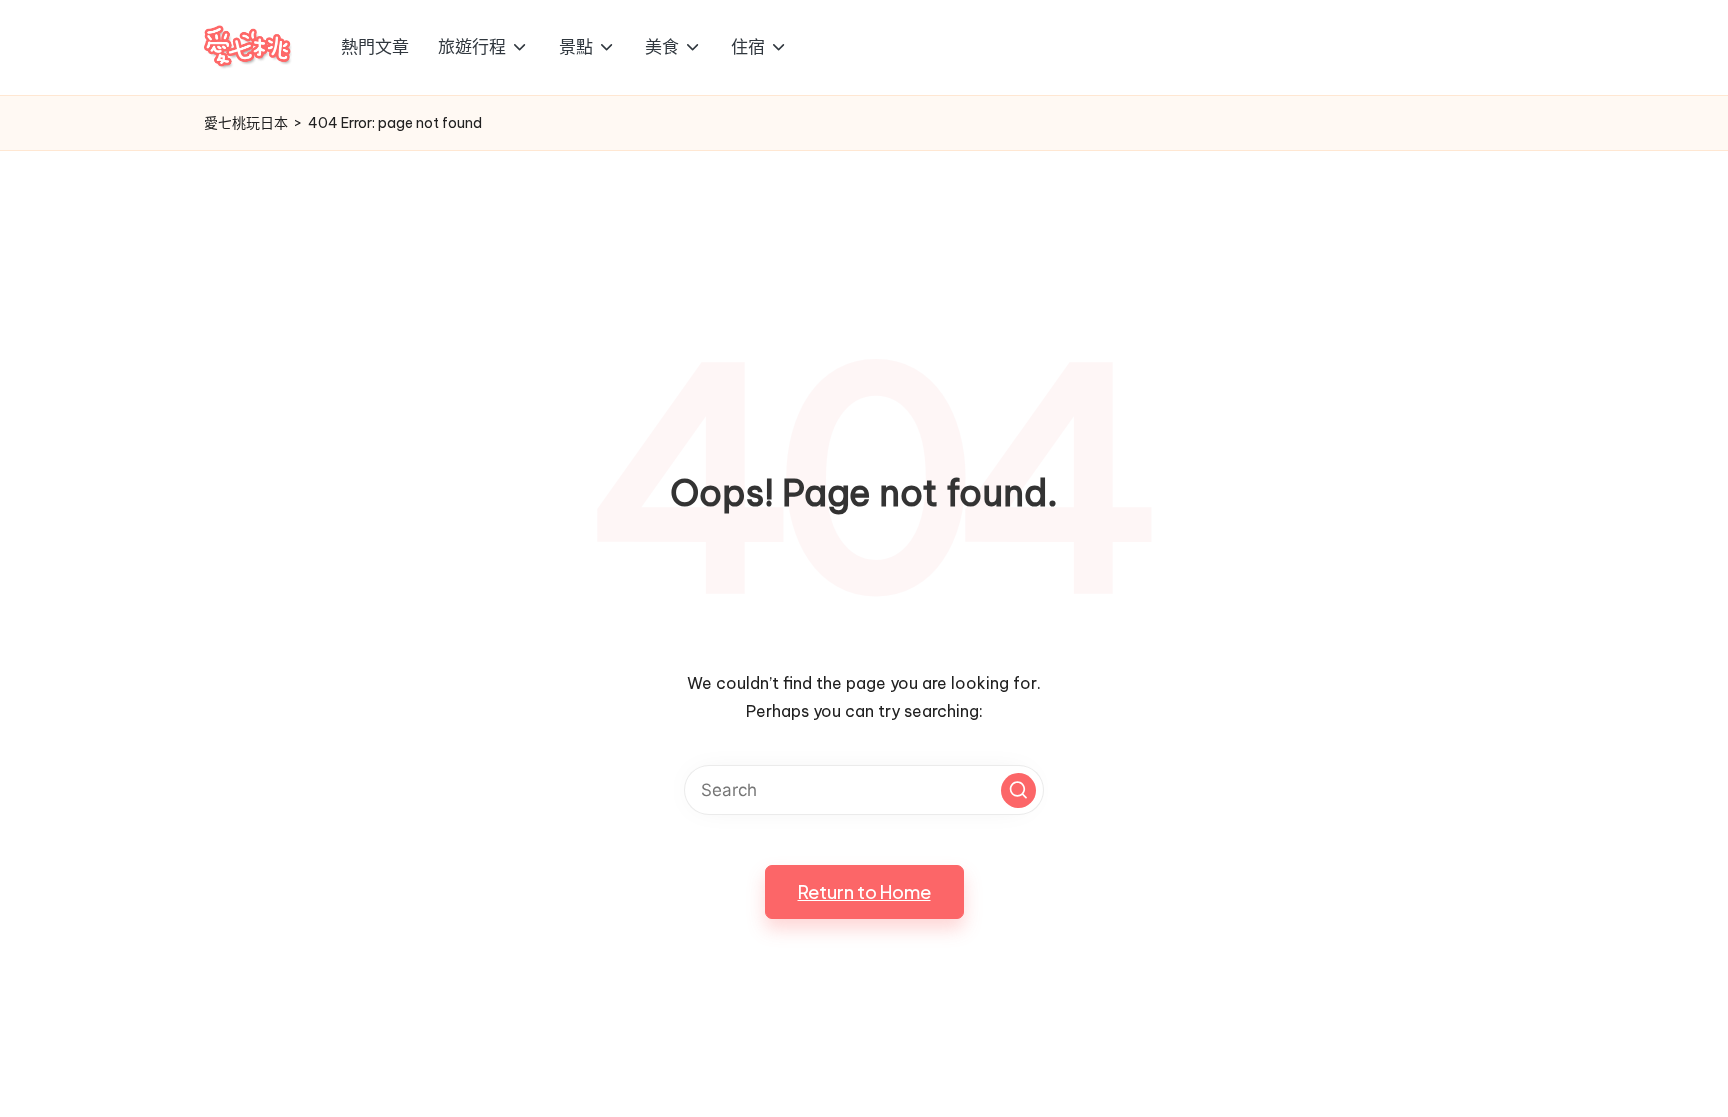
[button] (1018, 790)
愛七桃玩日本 (246, 123)
